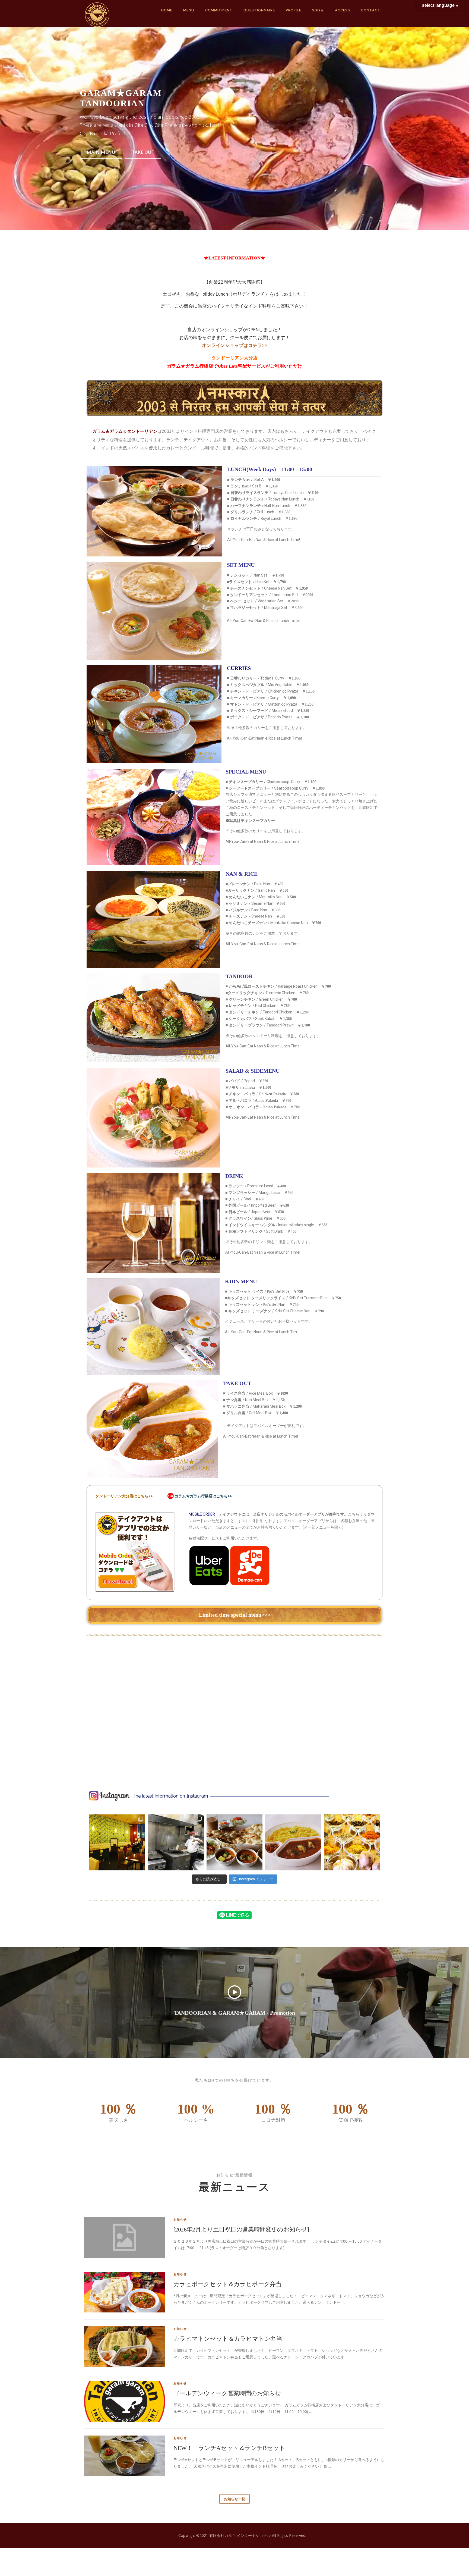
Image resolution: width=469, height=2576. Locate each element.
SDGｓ (318, 10)
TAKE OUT (143, 152)
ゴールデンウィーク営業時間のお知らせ (227, 2393)
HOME (167, 10)
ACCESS (343, 10)
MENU (189, 10)
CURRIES (239, 668)
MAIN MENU (101, 152)
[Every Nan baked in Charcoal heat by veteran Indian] (176, 1842)
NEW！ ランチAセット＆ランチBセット (229, 2448)
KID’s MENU (241, 1281)
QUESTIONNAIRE (259, 10)
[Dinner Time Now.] (117, 1842)
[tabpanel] (234, 1552)
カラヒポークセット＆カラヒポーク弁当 (227, 2284)
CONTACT (371, 10)
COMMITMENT (219, 10)
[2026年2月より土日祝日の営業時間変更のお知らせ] (241, 2229)
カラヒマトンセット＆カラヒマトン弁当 (228, 2339)
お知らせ (180, 2219)
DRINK (237, 1176)
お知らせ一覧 (234, 2499)
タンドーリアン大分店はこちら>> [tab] (124, 1496)
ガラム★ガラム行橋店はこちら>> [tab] (203, 1496)
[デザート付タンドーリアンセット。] (234, 1842)
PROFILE (294, 10)
